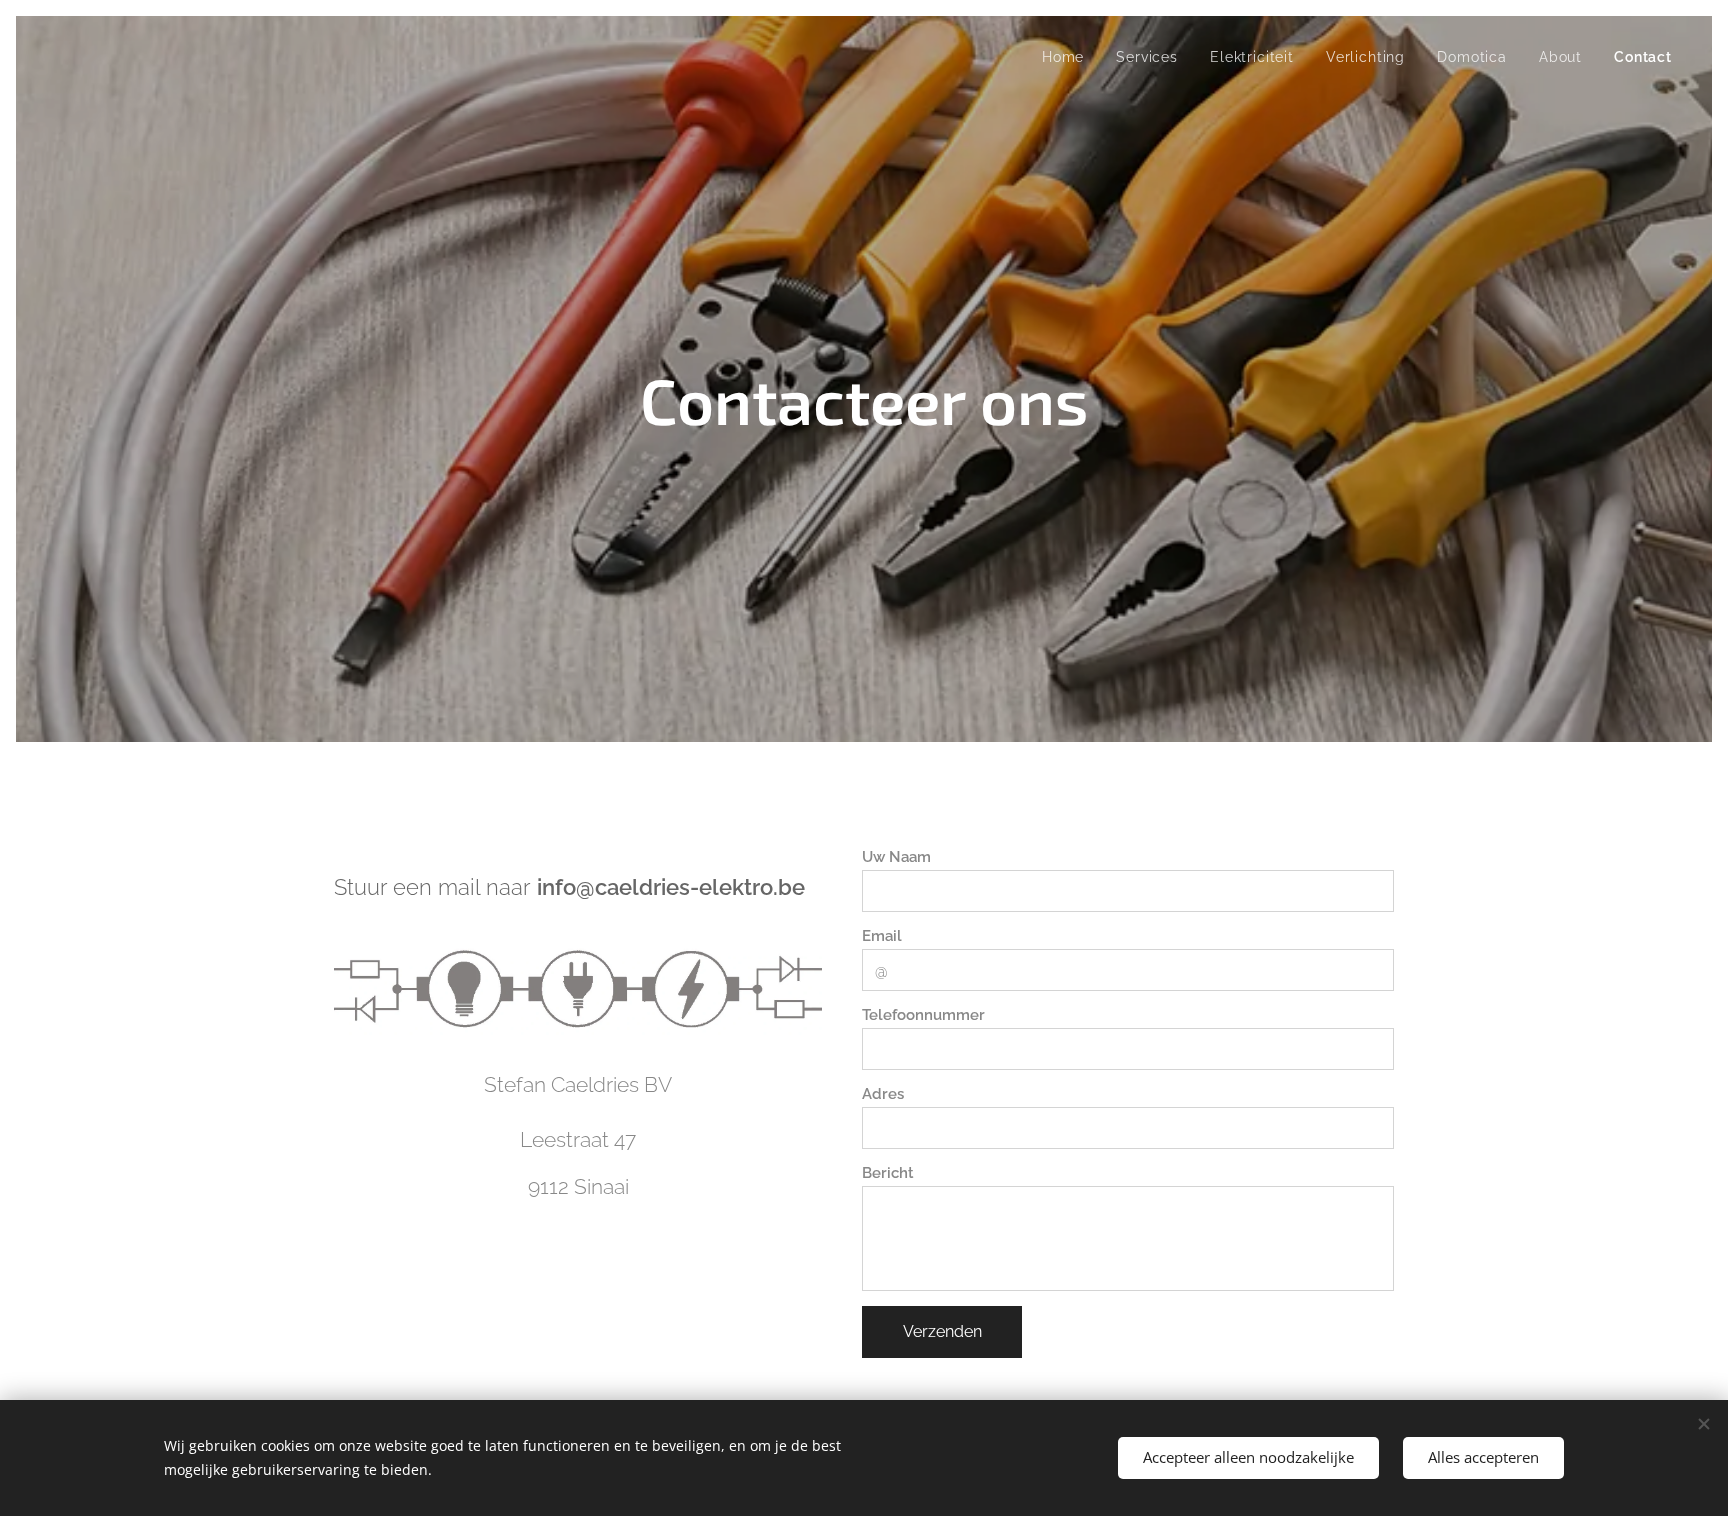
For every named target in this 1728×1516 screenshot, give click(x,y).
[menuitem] (1068, 57)
